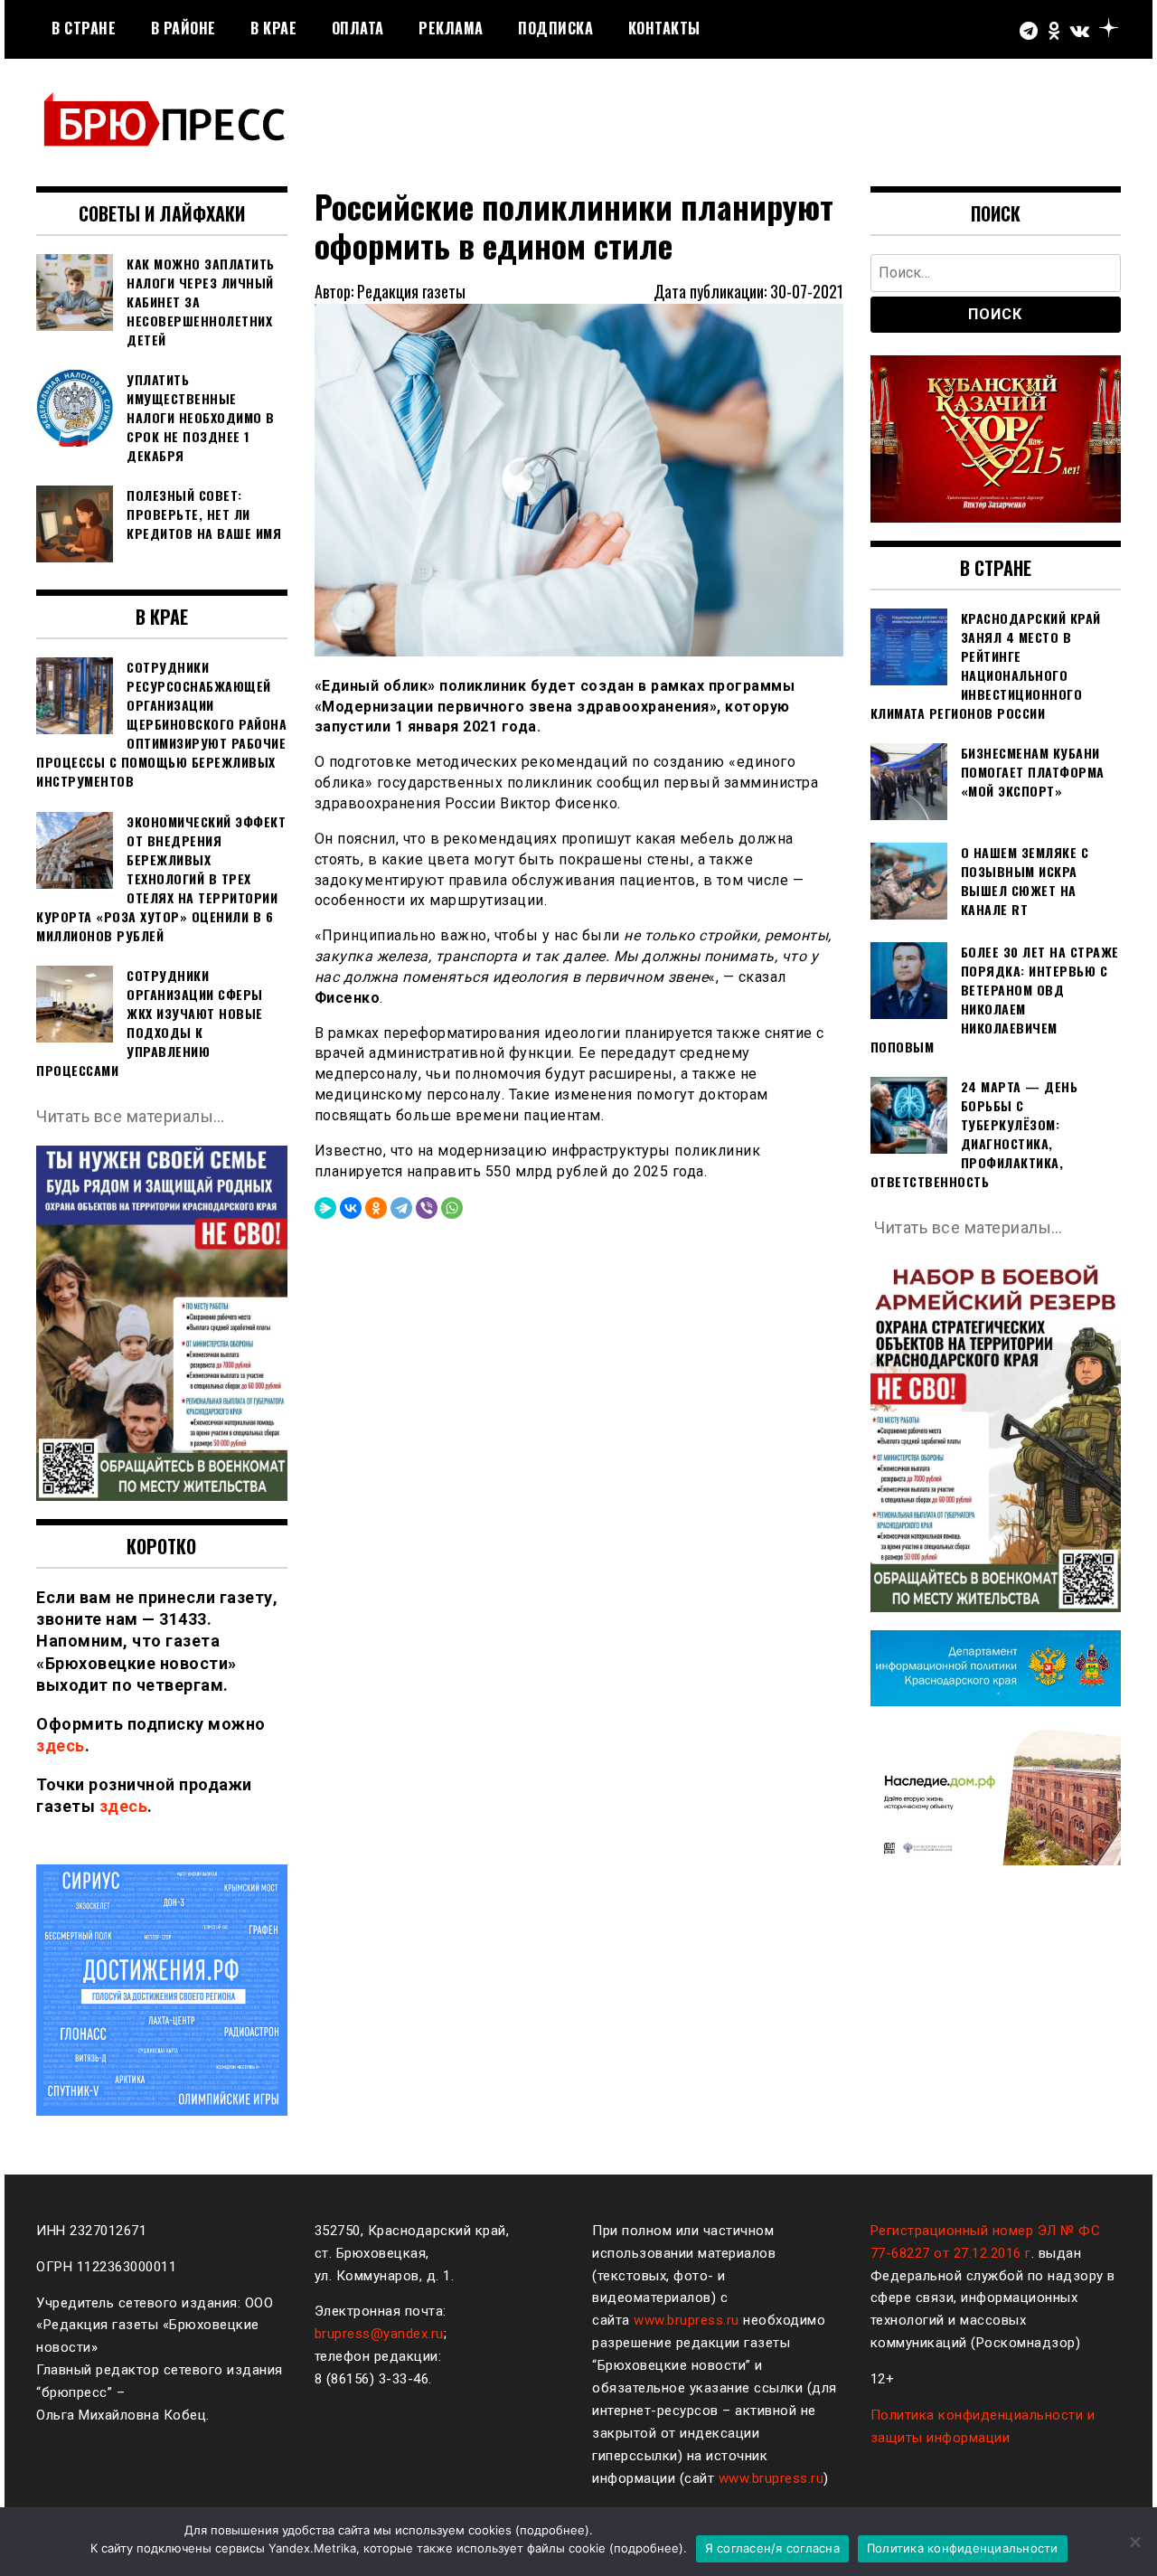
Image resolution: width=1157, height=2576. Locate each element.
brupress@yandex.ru (379, 2334)
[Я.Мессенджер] (325, 1208)
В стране (84, 28)
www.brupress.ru (687, 2320)
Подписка (555, 28)
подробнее (552, 2530)
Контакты (664, 28)
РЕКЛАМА (451, 28)
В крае (273, 28)
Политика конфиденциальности (963, 2548)
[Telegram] (401, 1208)
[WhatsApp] (452, 1208)
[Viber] (427, 1208)
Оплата (358, 28)
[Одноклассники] (376, 1208)
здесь (61, 1746)
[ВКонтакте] (351, 1208)
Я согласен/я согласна (772, 2548)
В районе (183, 28)
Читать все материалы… (131, 1116)
